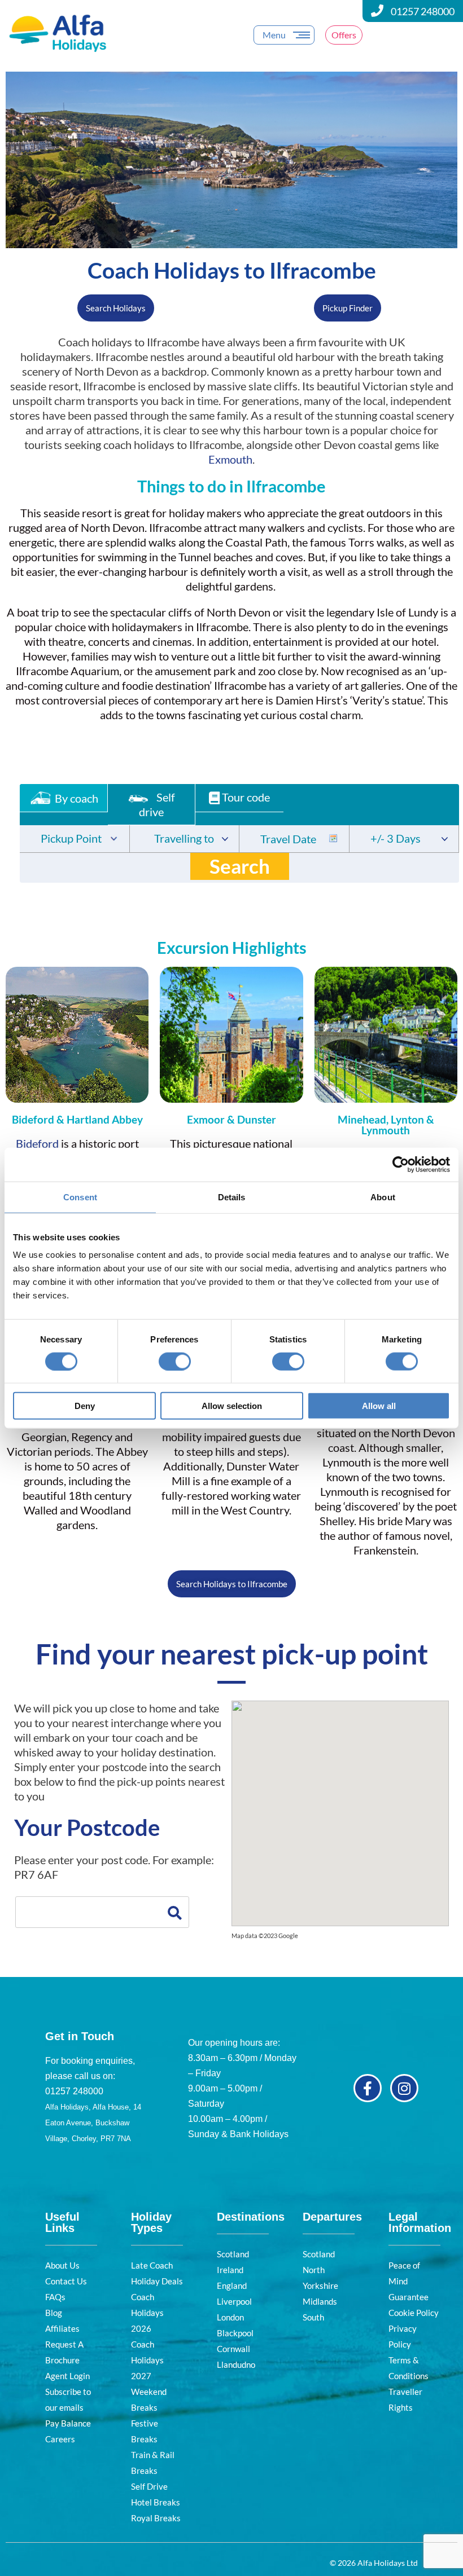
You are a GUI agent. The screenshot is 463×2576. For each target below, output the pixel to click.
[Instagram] (404, 2088)
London (230, 2317)
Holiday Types (151, 2222)
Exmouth (230, 459)
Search (240, 866)
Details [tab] (232, 1197)
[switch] (175, 1361)
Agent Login (67, 2376)
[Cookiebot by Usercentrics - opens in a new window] (401, 1164)
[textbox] (75, 840)
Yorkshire (320, 2286)
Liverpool (234, 2301)
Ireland (230, 2270)
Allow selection (232, 1406)
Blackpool (235, 2333)
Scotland (233, 2254)
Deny (85, 1406)
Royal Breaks (156, 2518)
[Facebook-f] (368, 2088)
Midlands (320, 2301)
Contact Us (66, 2281)
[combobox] (75, 839)
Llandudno (236, 2364)
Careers (60, 2439)
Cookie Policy (414, 2313)
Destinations (251, 2217)
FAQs (55, 2297)
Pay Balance (68, 2423)
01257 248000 (423, 11)
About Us (62, 2265)
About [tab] (383, 1197)
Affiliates (62, 2328)
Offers (344, 35)
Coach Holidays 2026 (147, 2313)
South (313, 2317)
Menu (274, 35)
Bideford (37, 1143)
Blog (54, 2313)
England (232, 2286)
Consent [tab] (80, 1197)
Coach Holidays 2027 (147, 2360)
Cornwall (233, 2349)
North (314, 2270)
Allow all (379, 1406)
